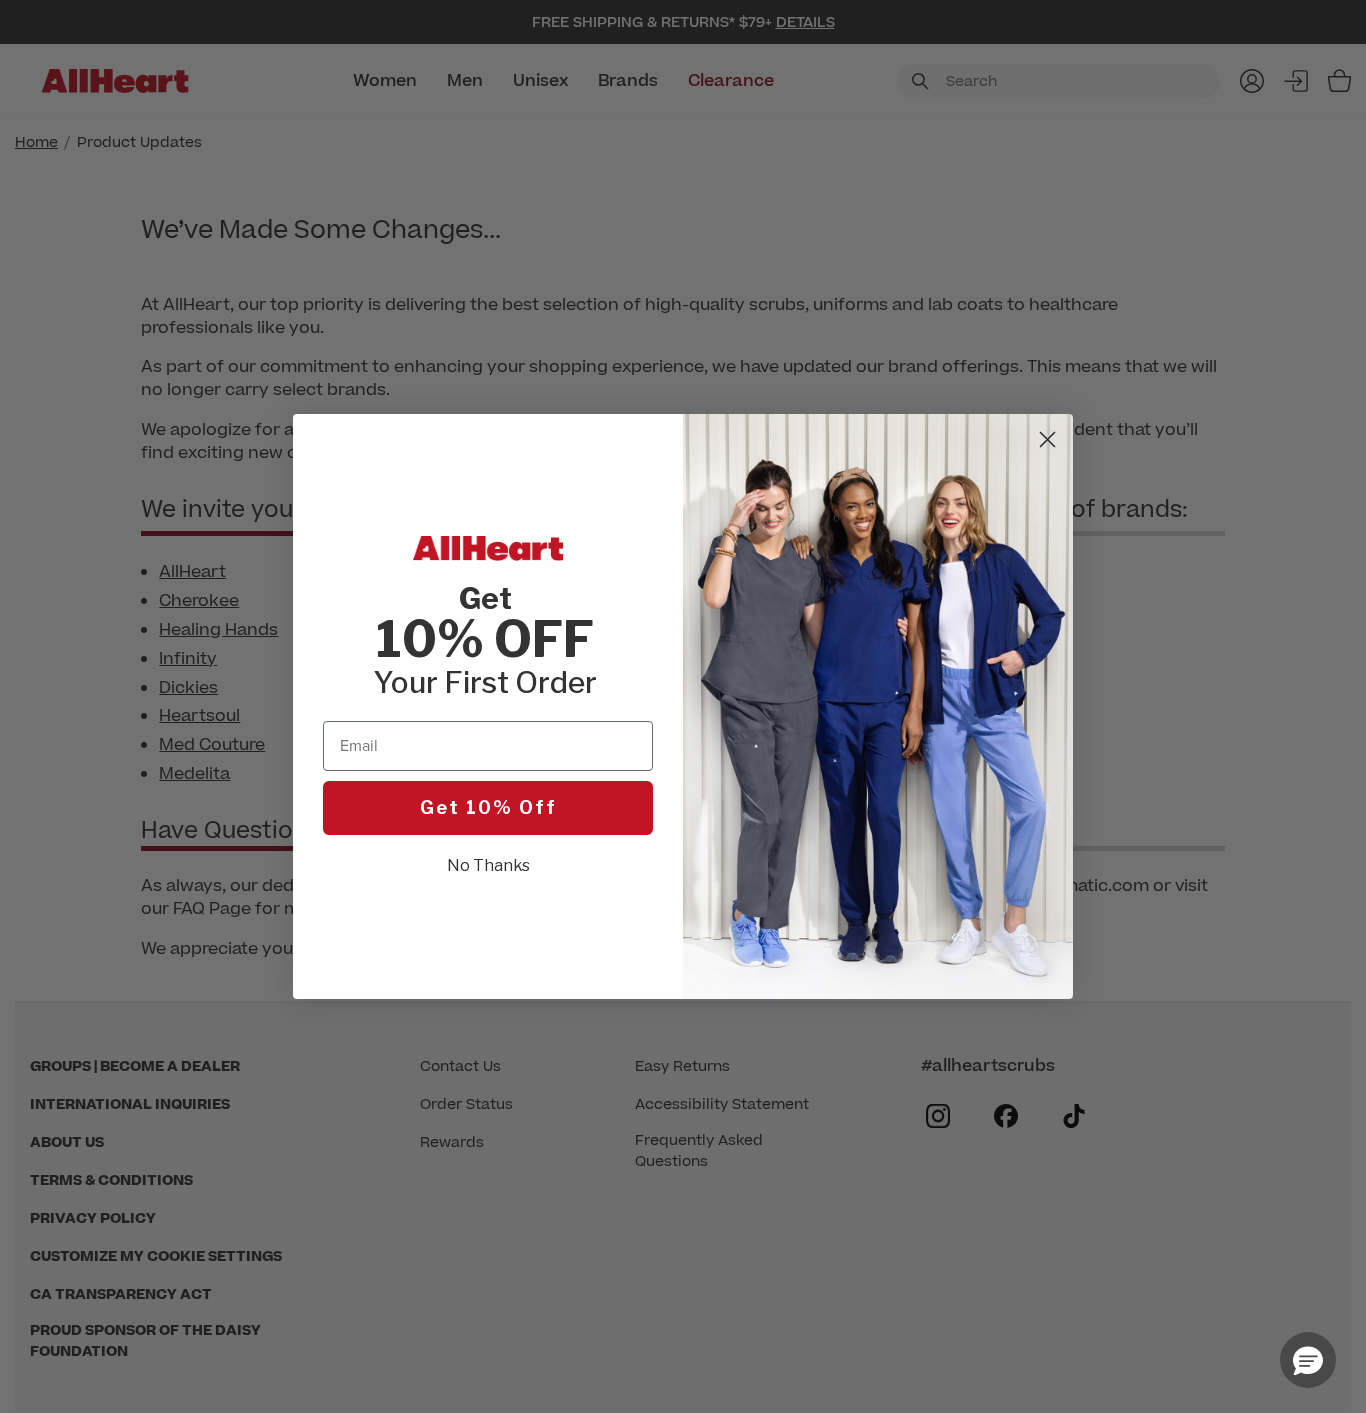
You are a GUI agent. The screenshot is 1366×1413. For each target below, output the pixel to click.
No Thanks (488, 865)
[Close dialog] (1047, 439)
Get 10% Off (488, 807)
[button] (1308, 1360)
